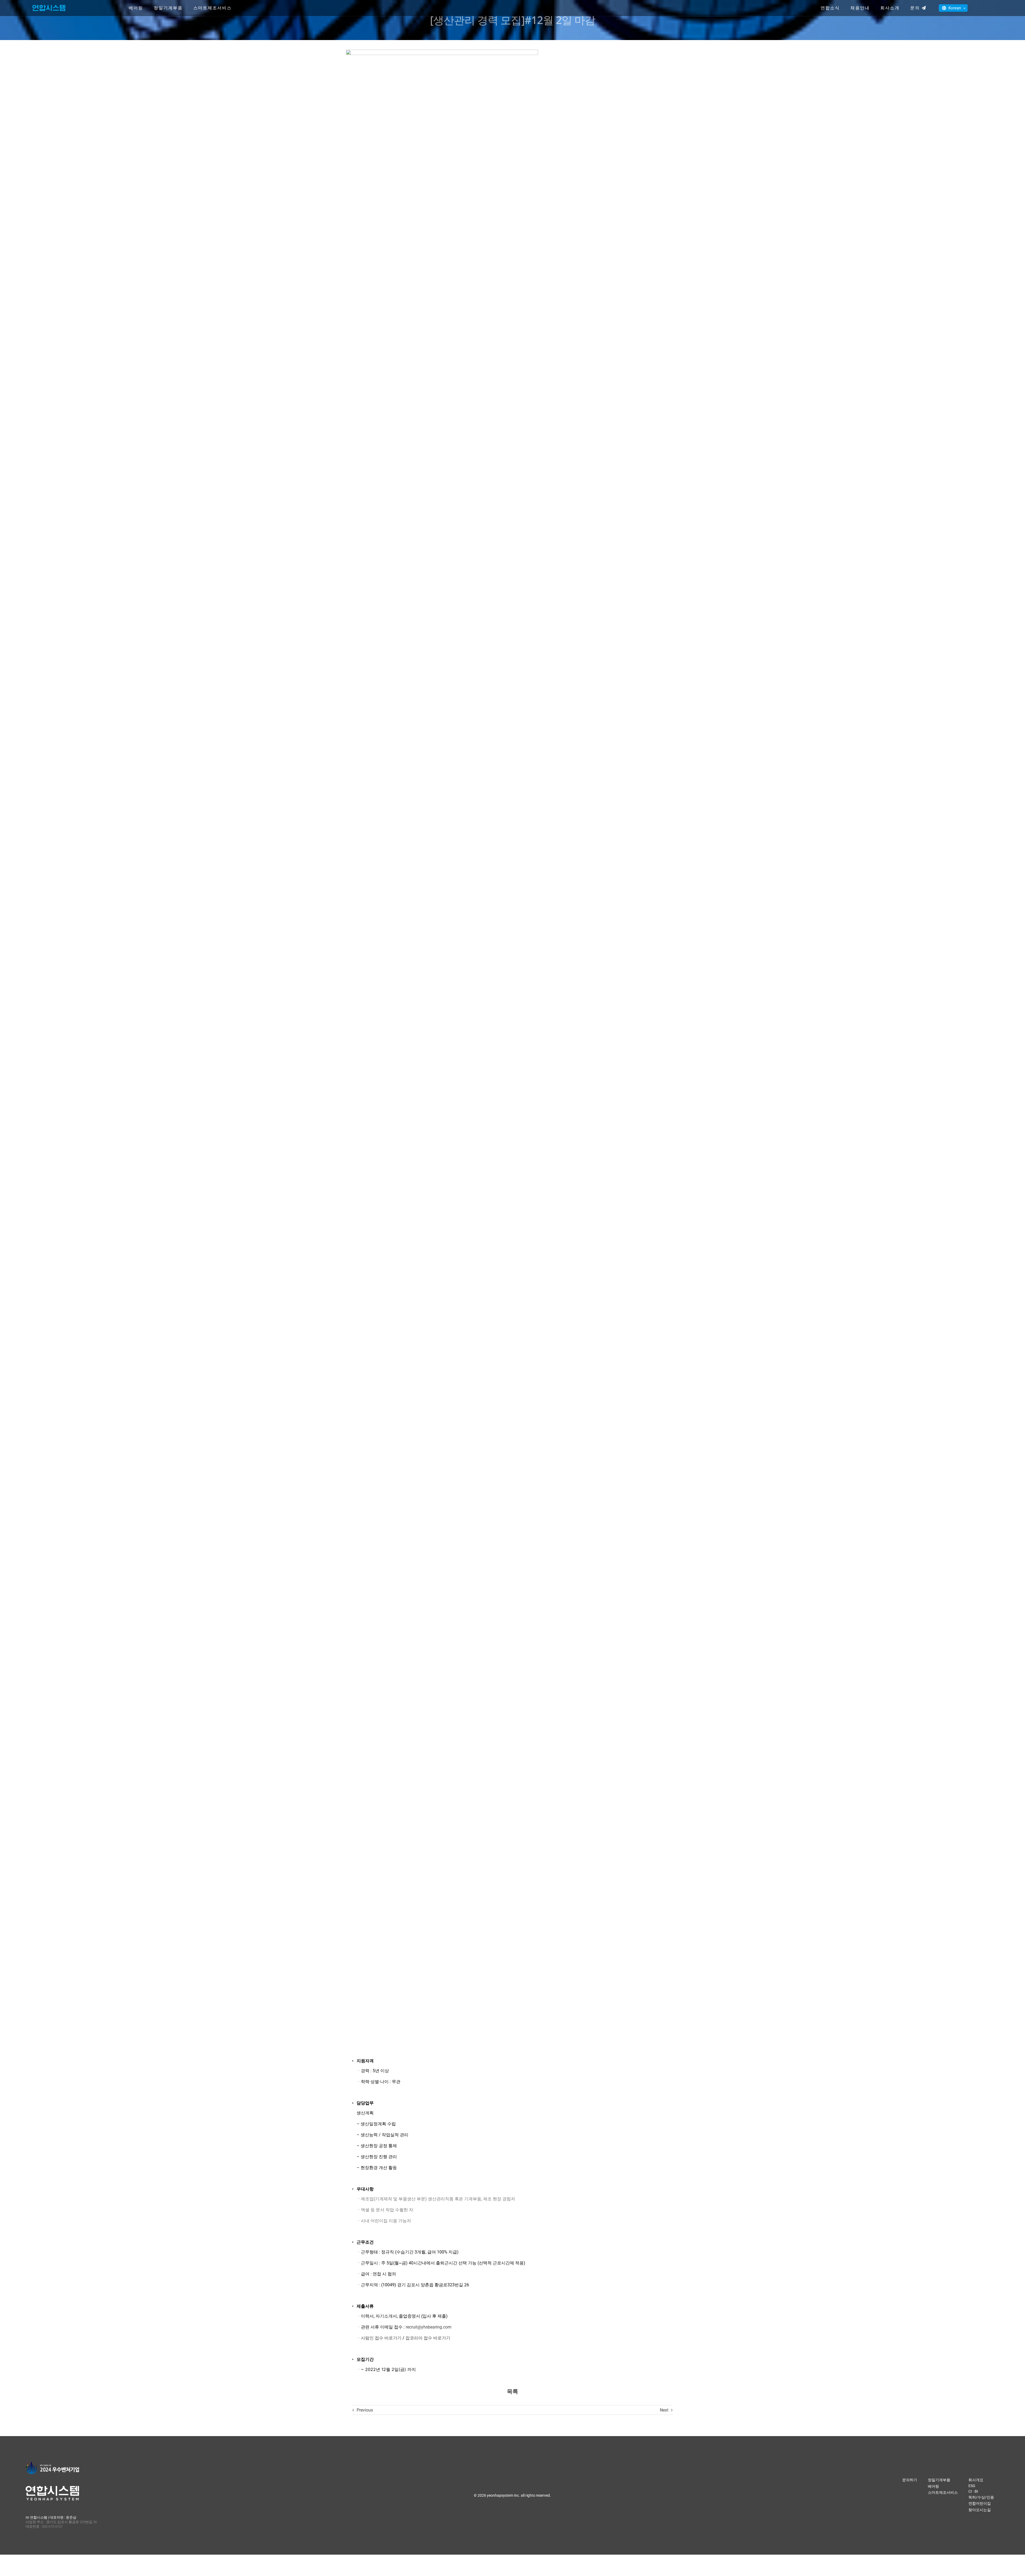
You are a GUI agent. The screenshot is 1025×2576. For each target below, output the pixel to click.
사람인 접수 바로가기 (381, 2338)
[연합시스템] (49, 5)
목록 (512, 2392)
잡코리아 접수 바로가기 (428, 2338)
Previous (365, 2410)
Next (664, 2410)
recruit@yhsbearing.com (429, 2327)
